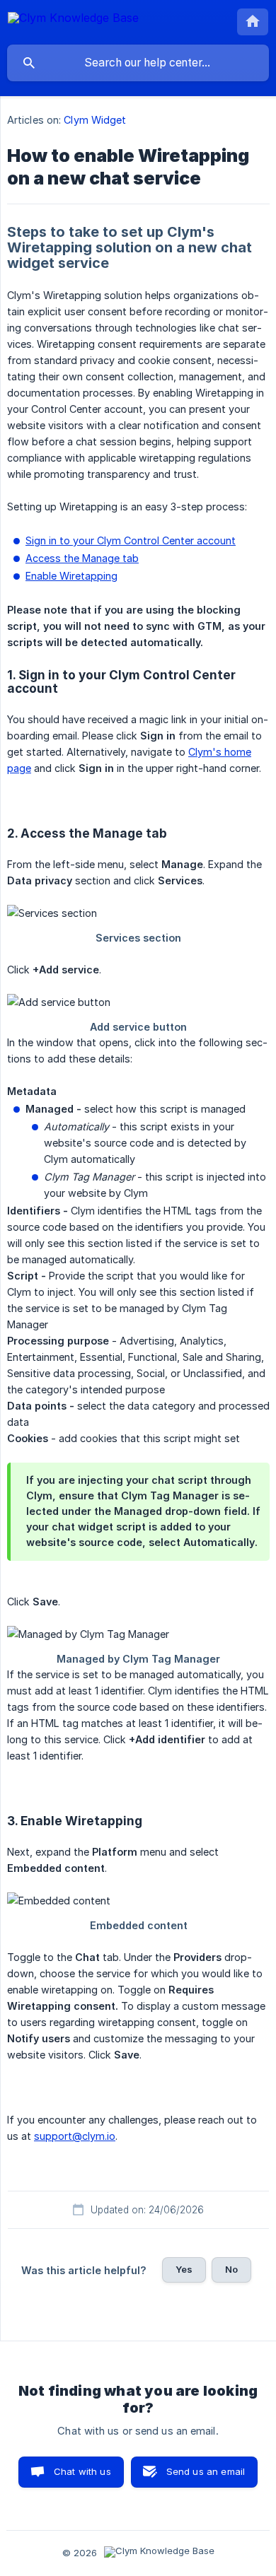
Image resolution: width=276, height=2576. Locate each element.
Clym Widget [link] (95, 120)
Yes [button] (184, 2269)
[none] (73, 20)
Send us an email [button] (206, 2471)
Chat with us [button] (82, 2471)
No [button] (231, 2269)
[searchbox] (138, 63)
